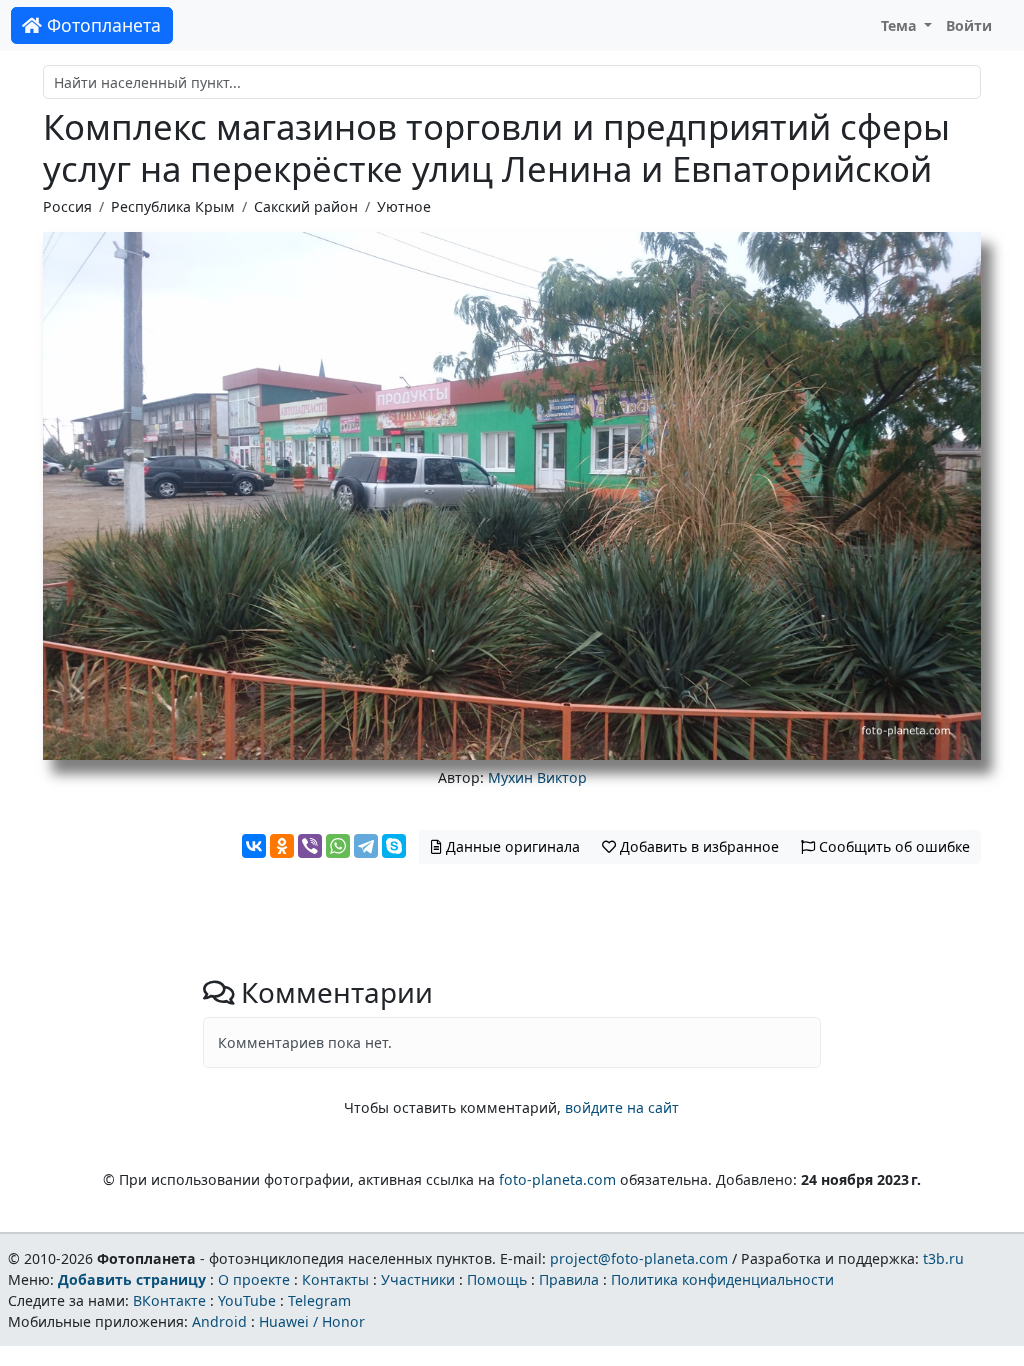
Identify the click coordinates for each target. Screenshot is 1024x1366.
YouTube (247, 1300)
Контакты (335, 1279)
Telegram (319, 1300)
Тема (901, 25)
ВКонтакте (169, 1300)
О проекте (254, 1279)
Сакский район (306, 206)
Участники (418, 1279)
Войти (969, 25)
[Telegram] (366, 846)
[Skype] (394, 846)
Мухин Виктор (537, 777)
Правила (569, 1279)
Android (219, 1321)
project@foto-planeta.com (639, 1258)
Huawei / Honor (312, 1321)
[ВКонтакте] (254, 846)
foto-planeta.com (557, 1179)
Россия (67, 206)
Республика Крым (173, 206)
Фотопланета (101, 25)
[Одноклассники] (282, 846)
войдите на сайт (622, 1107)
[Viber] (310, 846)
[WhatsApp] (338, 846)
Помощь (497, 1279)
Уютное (404, 206)
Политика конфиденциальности (722, 1279)
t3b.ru (943, 1258)
